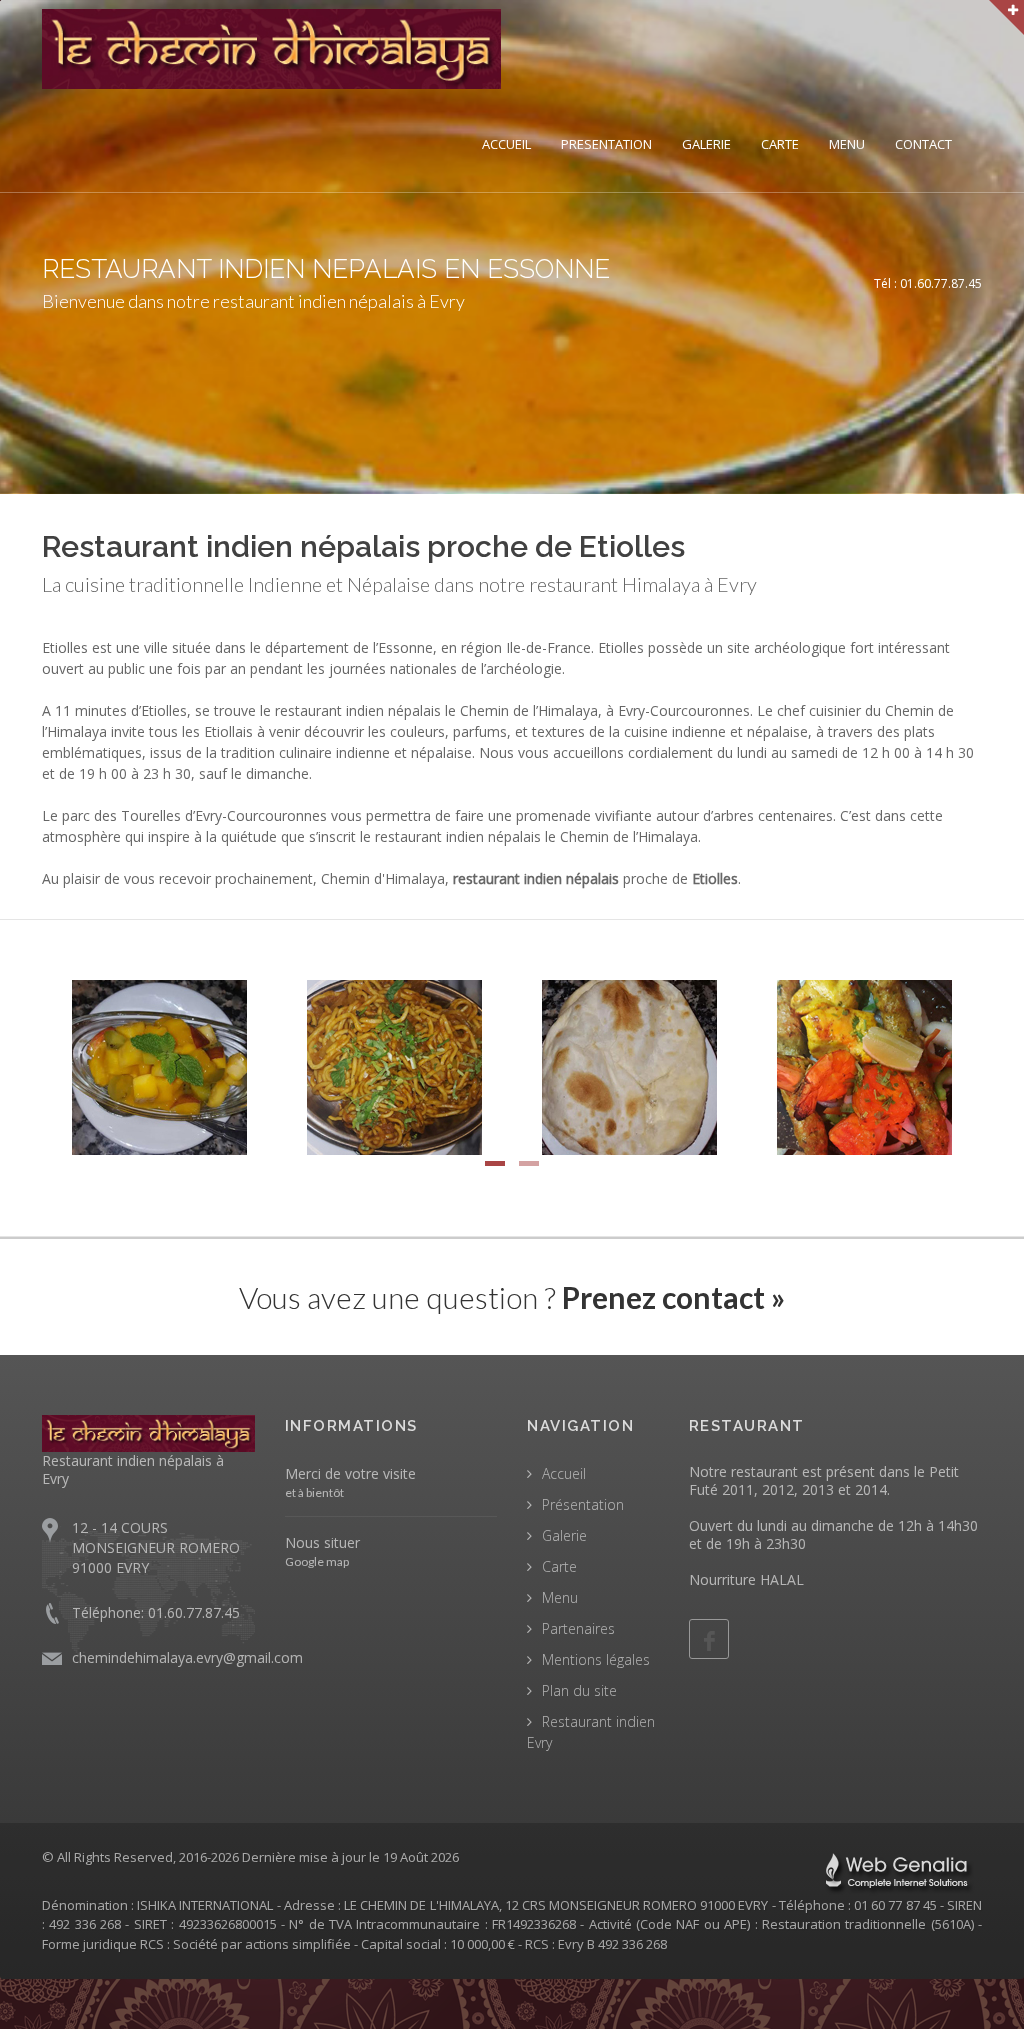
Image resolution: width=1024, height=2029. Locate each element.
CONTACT (923, 144)
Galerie (564, 1535)
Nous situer (322, 1542)
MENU (847, 144)
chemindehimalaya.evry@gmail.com (187, 1657)
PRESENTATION (606, 144)
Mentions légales (596, 1659)
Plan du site (579, 1690)
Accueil (564, 1473)
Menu (560, 1597)
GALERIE (706, 144)
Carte (559, 1566)
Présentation (583, 1504)
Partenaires (578, 1628)
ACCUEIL (506, 144)
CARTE (780, 144)
